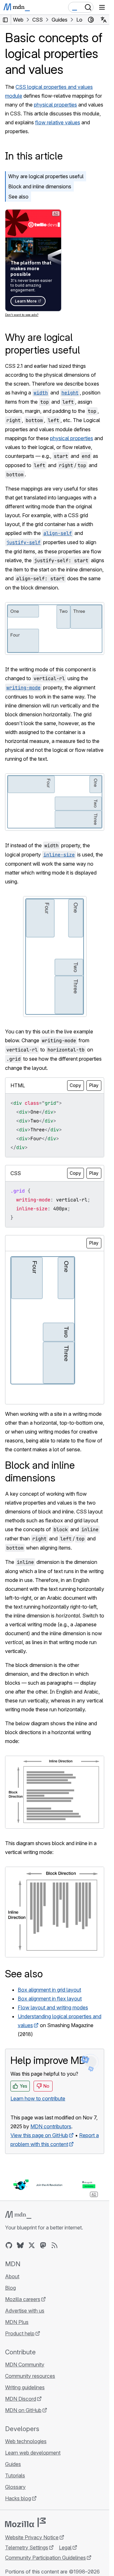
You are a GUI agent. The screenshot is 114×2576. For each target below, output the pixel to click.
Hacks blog (18, 2498)
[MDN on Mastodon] (43, 2245)
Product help (20, 2333)
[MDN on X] (32, 2245)
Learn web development (33, 2453)
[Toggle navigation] (102, 7)
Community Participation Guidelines (45, 2558)
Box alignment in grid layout (49, 1990)
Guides (13, 2464)
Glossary (15, 2487)
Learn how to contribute (38, 2098)
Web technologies (26, 2441)
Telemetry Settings (27, 2547)
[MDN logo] (18, 2215)
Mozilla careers (23, 2299)
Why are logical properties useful (46, 176)
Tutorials (15, 2475)
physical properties (55, 105)
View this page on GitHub (39, 2135)
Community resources (30, 2376)
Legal (65, 2547)
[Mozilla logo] (25, 2522)
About (12, 2276)
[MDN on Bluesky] (20, 2245)
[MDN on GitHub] (9, 2245)
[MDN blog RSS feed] (54, 2245)
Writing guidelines (25, 2387)
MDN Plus (17, 2322)
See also (18, 197)
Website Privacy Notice (32, 2537)
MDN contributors (51, 2126)
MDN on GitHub (23, 2410)
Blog (10, 2288)
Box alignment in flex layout (50, 1999)
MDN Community (25, 2365)
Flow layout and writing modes (53, 2007)
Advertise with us (25, 2311)
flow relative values (58, 122)
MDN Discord (21, 2399)
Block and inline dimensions (40, 186)
